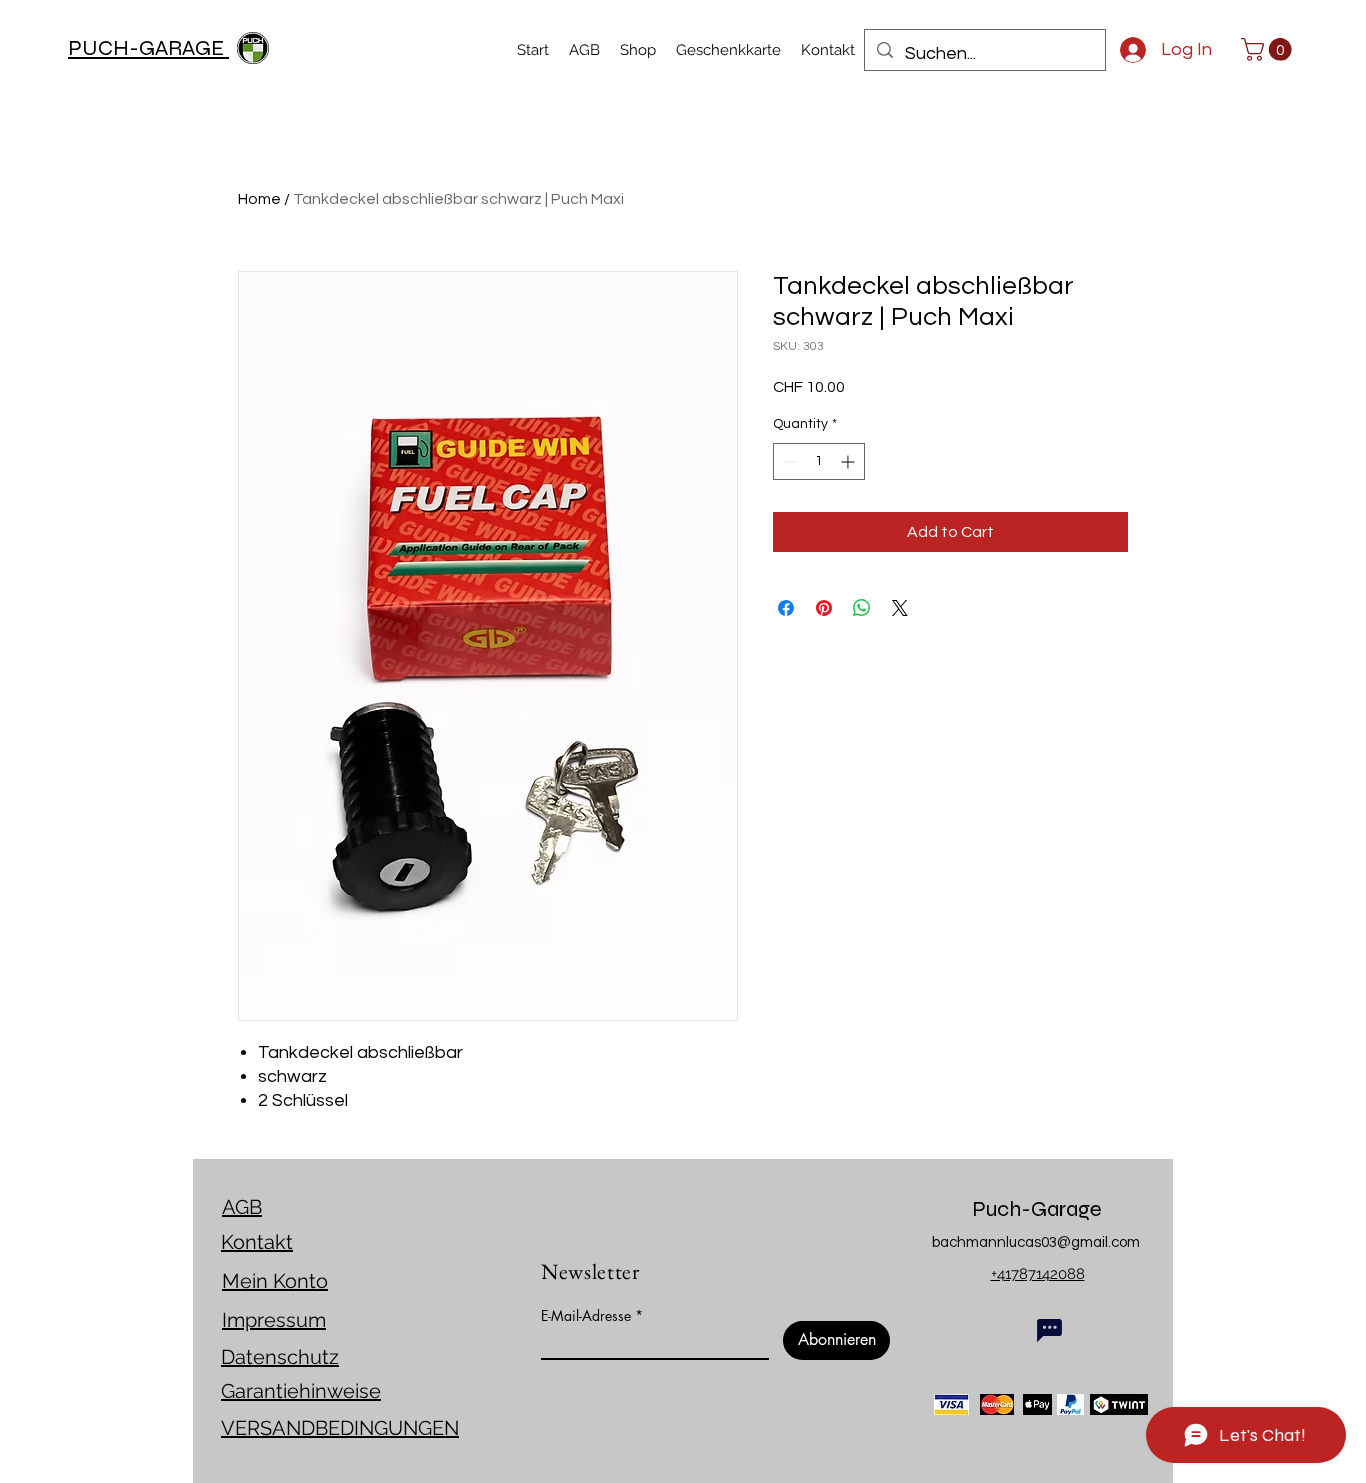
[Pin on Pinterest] (824, 608)
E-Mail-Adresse (586, 1316)
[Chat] (1049, 1330)
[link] (1269, 49)
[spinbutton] (819, 461)
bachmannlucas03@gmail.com (1036, 1242)
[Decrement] (788, 461)
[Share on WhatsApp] (862, 608)
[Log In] (1124, 50)
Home (259, 199)
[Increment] (849, 461)
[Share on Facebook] (786, 608)
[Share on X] (900, 608)
